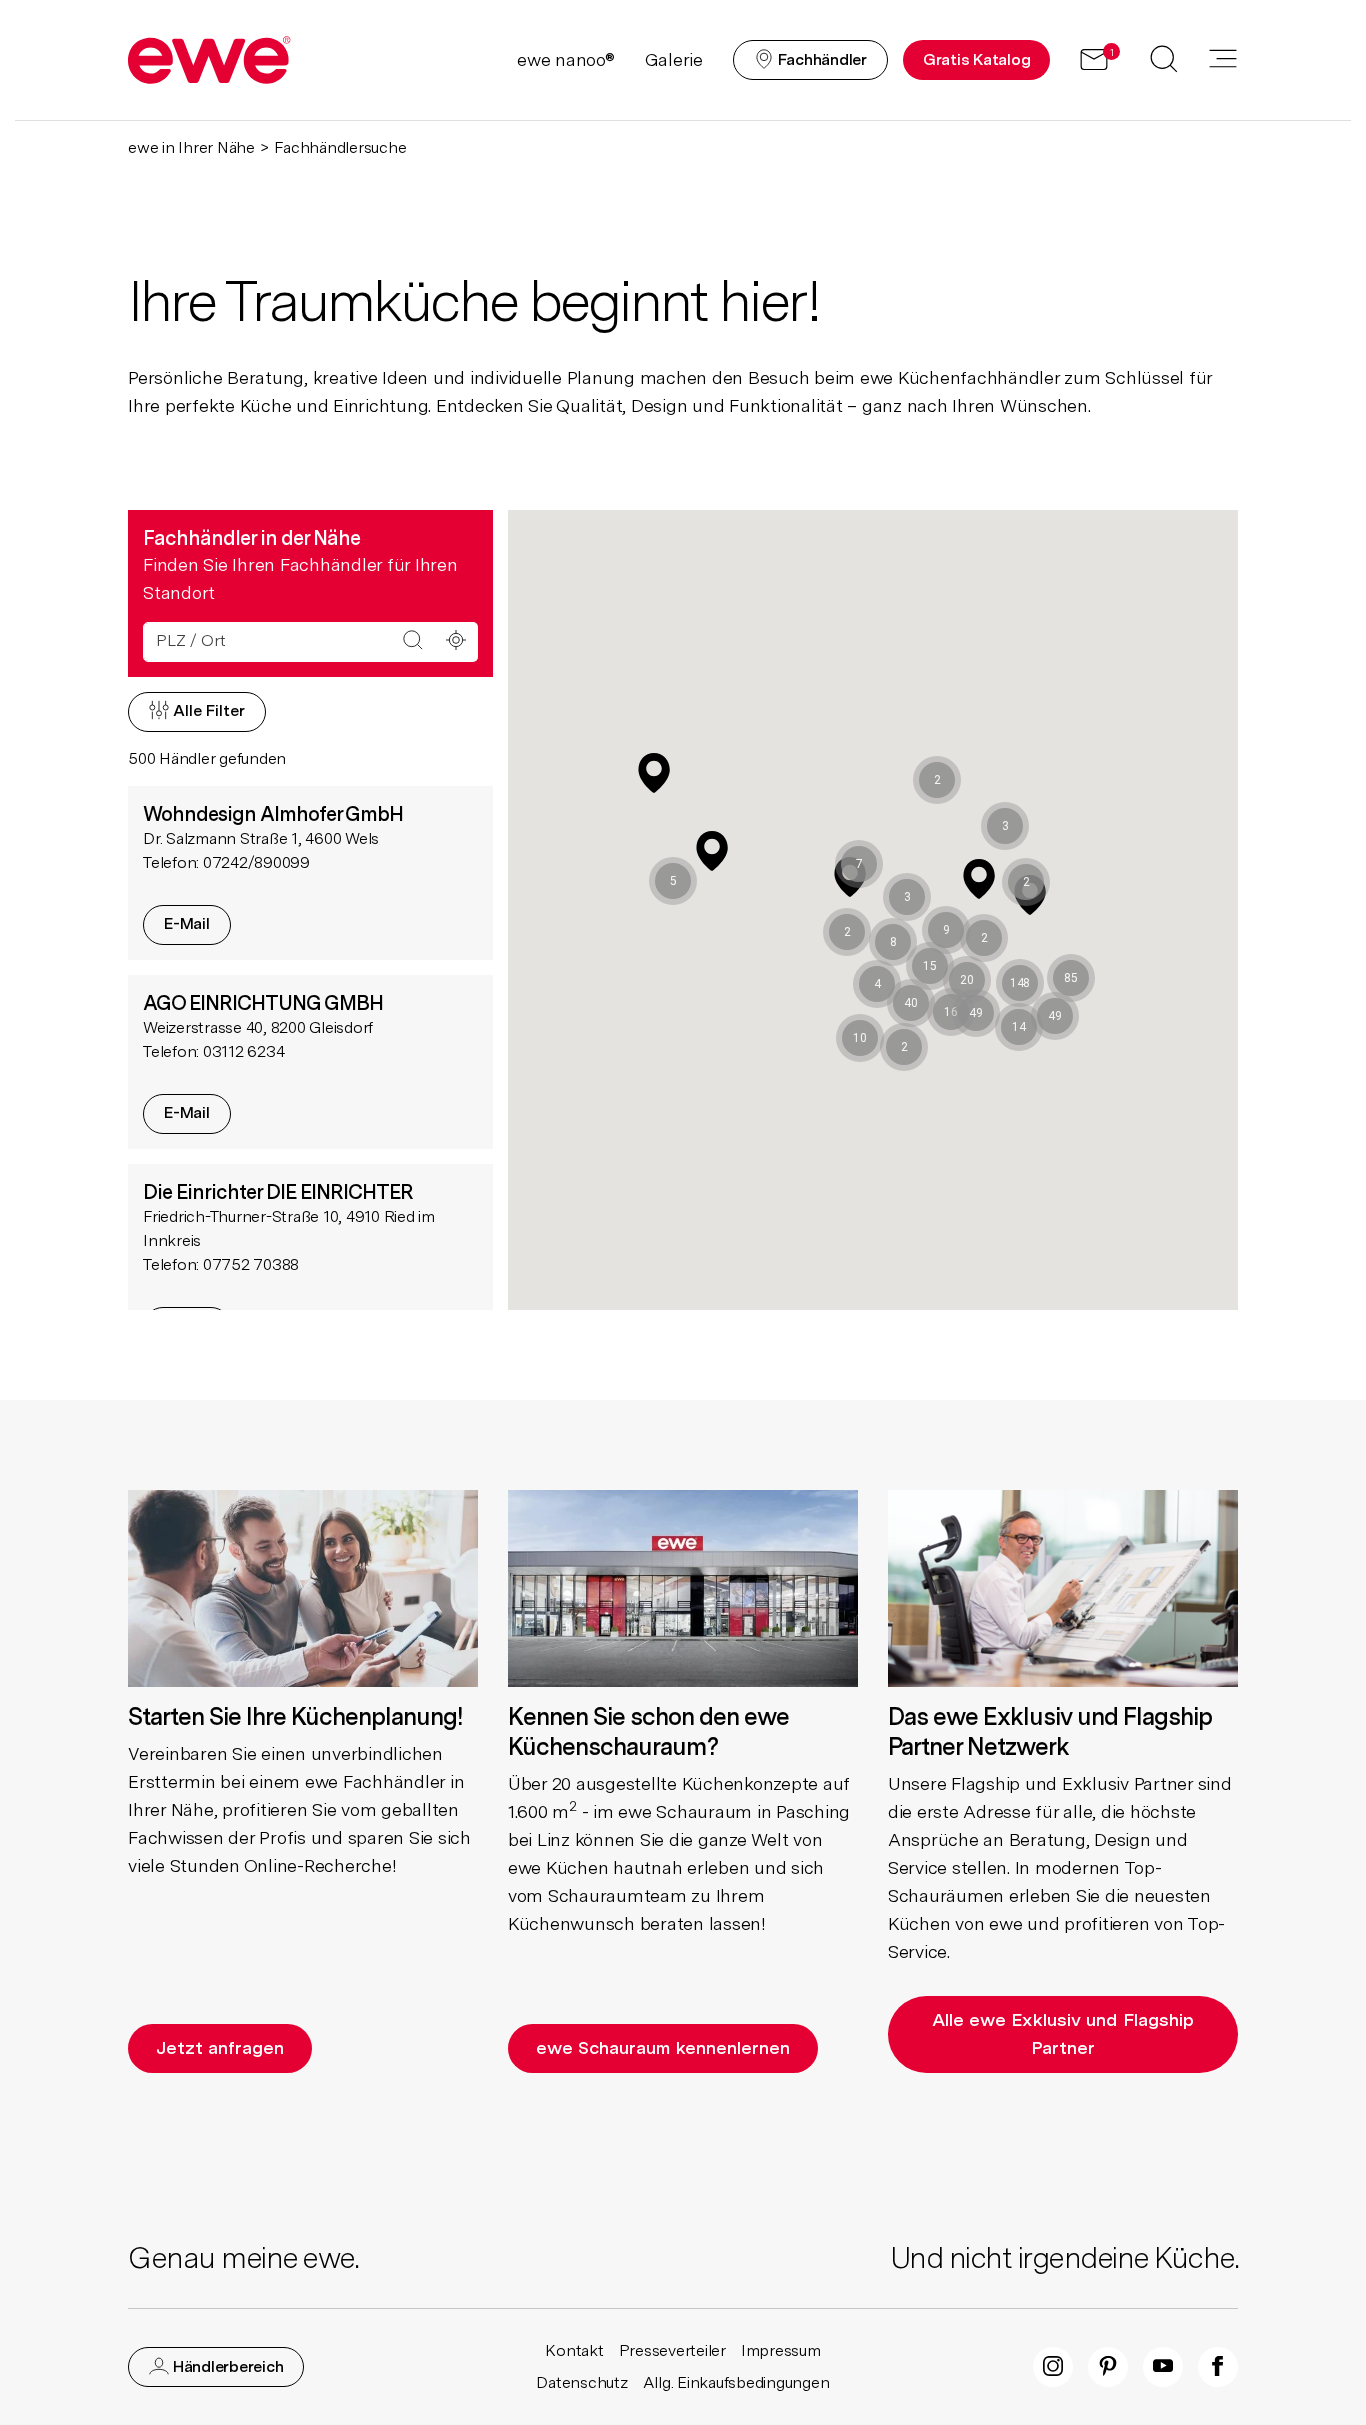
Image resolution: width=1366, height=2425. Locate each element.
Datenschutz (581, 2382)
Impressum (781, 2350)
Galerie (674, 59)
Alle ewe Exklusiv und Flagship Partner (1063, 2033)
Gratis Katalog (977, 59)
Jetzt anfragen (220, 2047)
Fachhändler (820, 59)
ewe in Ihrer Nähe (191, 147)
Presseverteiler (672, 2350)
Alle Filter (207, 710)
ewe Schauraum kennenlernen (663, 2047)
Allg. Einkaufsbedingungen (736, 2382)
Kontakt (574, 2350)
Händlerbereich (226, 2366)
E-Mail (187, 923)
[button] (1020, 983)
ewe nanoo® (566, 59)
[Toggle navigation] (1223, 60)
